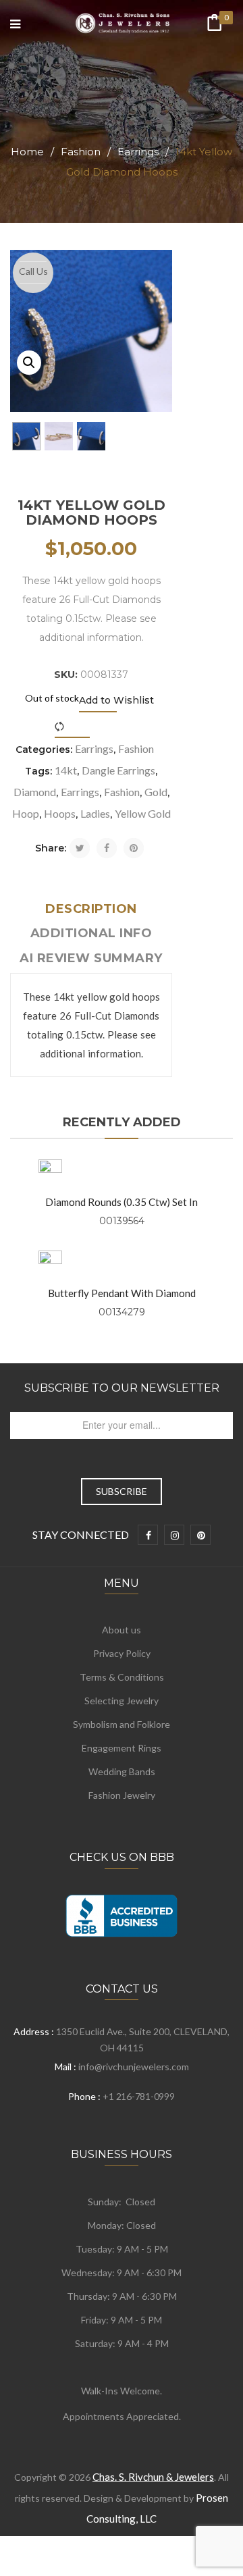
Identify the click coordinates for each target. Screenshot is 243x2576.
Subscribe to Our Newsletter (122, 1388)
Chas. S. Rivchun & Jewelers (153, 2477)
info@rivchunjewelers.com (134, 2067)
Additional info (91, 933)
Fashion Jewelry (122, 1795)
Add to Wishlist (116, 700)
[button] (29, 363)
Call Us (33, 271)
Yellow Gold (143, 813)
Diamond (35, 792)
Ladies (95, 813)
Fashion (81, 152)
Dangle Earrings (118, 770)
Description (91, 909)
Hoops (60, 813)
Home (27, 152)
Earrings (138, 152)
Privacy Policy (122, 1653)
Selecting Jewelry (122, 1701)
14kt (66, 770)
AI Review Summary (91, 958)
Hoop (26, 813)
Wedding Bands (122, 1771)
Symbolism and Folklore (122, 1724)
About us (122, 1630)
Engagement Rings (122, 1748)
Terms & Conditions (122, 1677)
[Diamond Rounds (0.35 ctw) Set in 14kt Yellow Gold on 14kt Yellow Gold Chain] (50, 1171)
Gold (156, 792)
